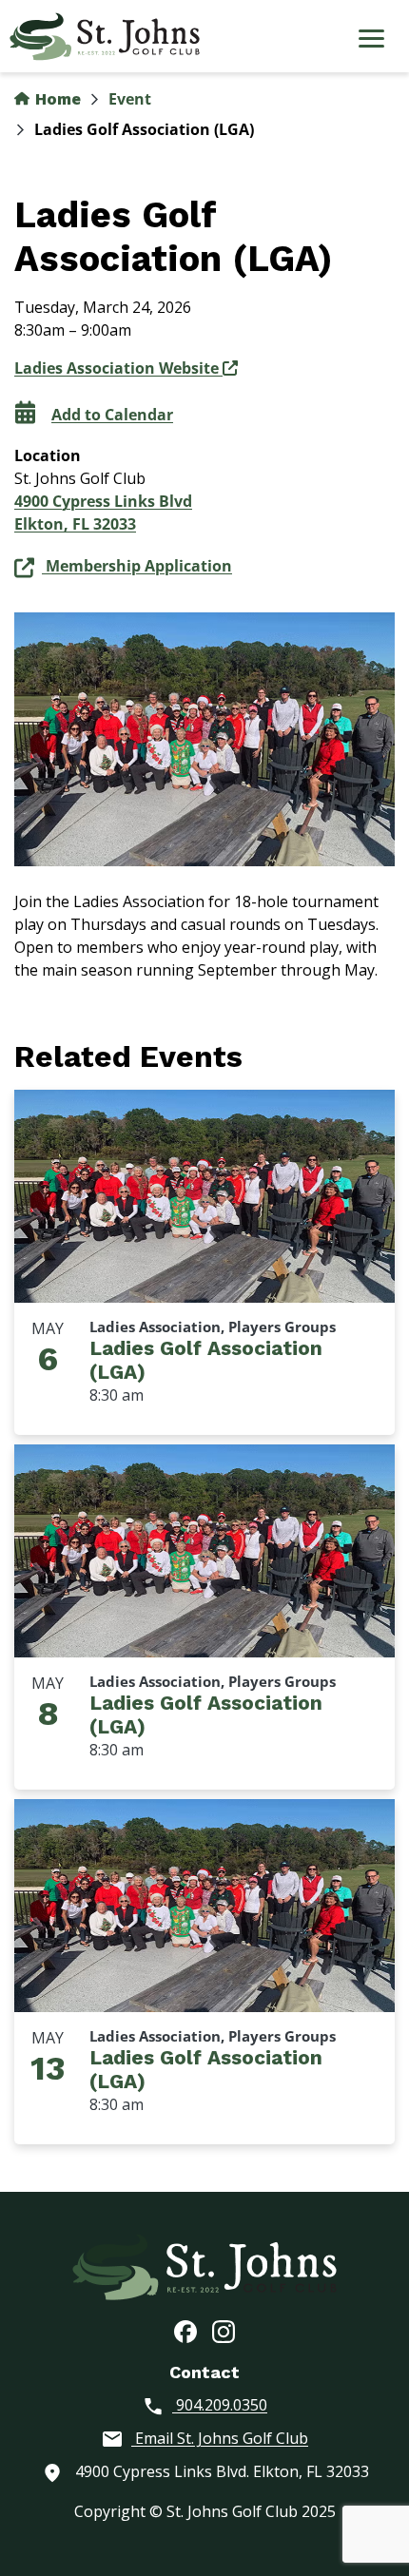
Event (130, 99)
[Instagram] (224, 2331)
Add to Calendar (112, 415)
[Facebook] (185, 2331)
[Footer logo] (204, 2266)
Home (56, 99)
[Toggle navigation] (371, 41)
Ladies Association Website (118, 368)
